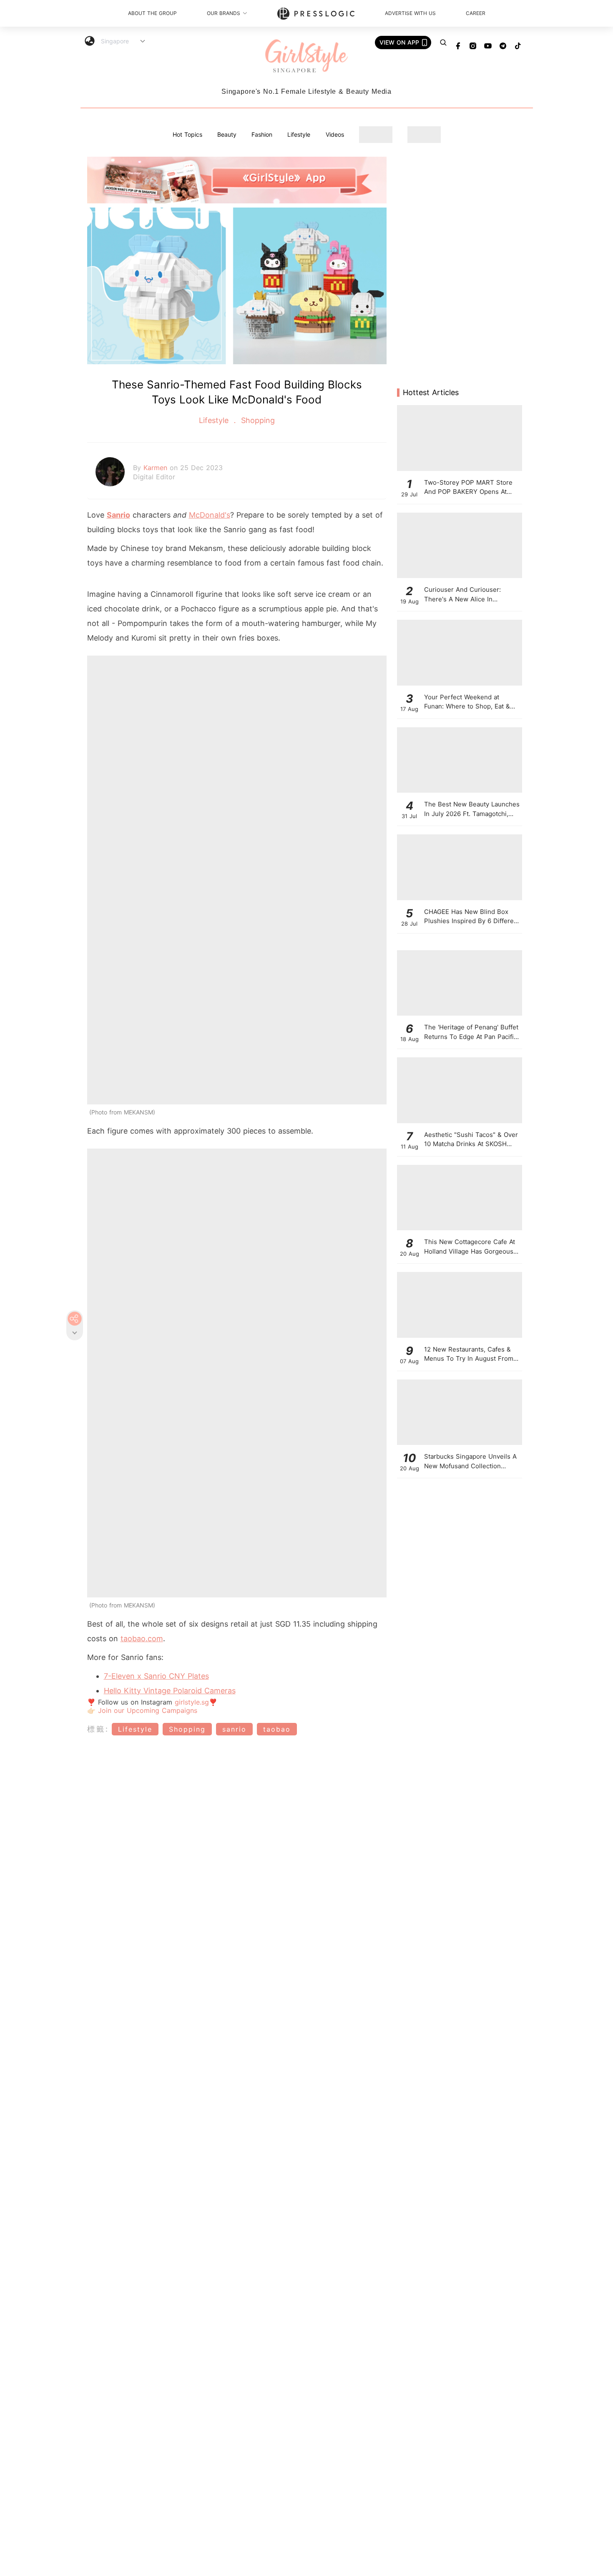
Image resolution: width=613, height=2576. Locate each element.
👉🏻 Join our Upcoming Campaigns (142, 1710)
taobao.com (142, 1638)
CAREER (476, 13)
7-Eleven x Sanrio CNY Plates (156, 1676)
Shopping (257, 420)
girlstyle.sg (192, 1702)
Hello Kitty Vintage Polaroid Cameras (170, 1691)
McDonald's (210, 515)
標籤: (98, 1729)
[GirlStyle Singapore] (306, 56)
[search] (443, 43)
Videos (335, 134)
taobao (277, 1729)
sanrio (234, 1729)
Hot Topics (187, 134)
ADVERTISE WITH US (410, 13)
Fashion (262, 134)
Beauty (227, 134)
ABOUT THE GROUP (152, 13)
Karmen (157, 468)
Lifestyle (299, 134)
